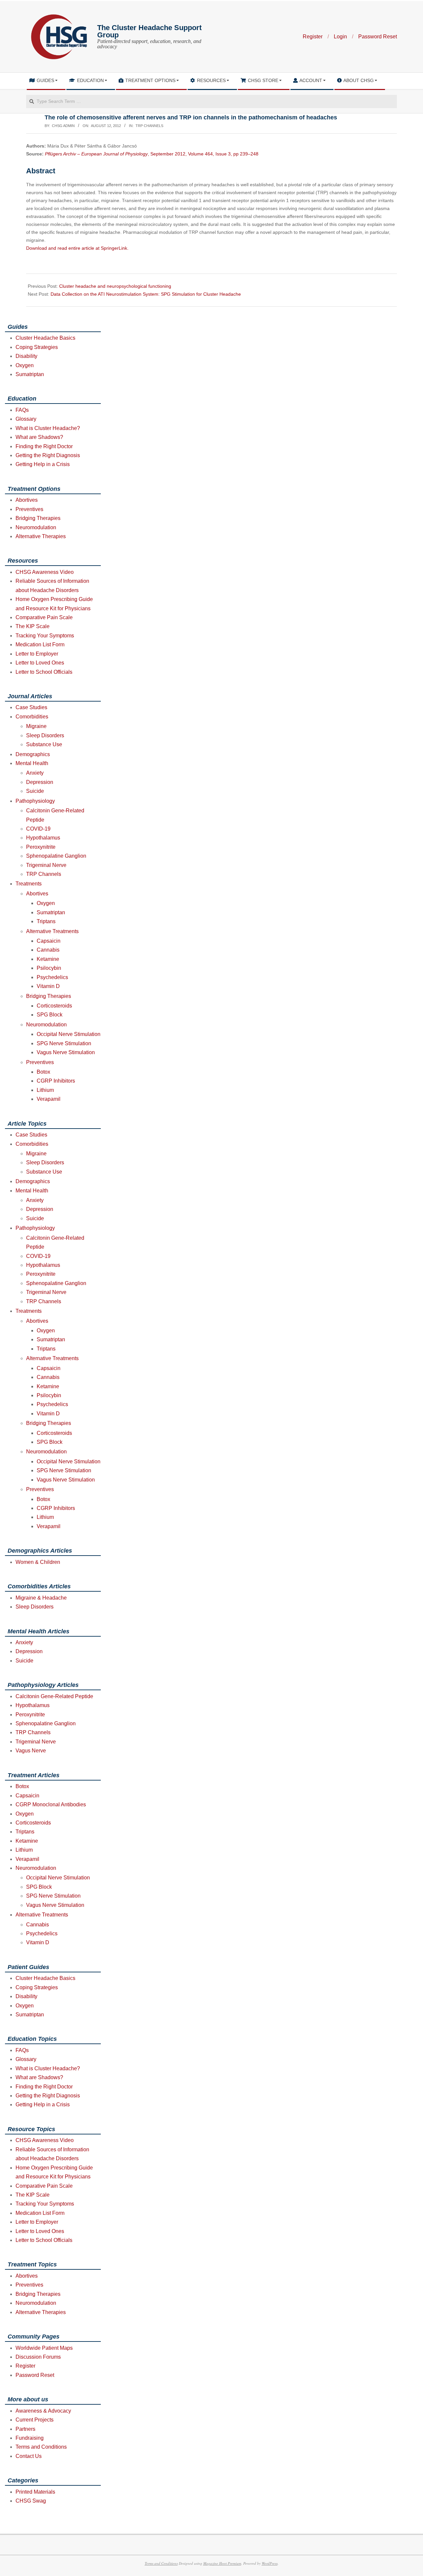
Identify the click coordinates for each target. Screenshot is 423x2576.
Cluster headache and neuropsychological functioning (115, 286)
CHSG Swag (31, 2501)
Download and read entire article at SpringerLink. (77, 248)
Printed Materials (35, 2492)
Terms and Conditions (161, 2563)
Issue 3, (152, 154)
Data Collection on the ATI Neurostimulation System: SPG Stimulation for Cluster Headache (146, 294)
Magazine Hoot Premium (222, 2563)
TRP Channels (149, 126)
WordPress (270, 2563)
